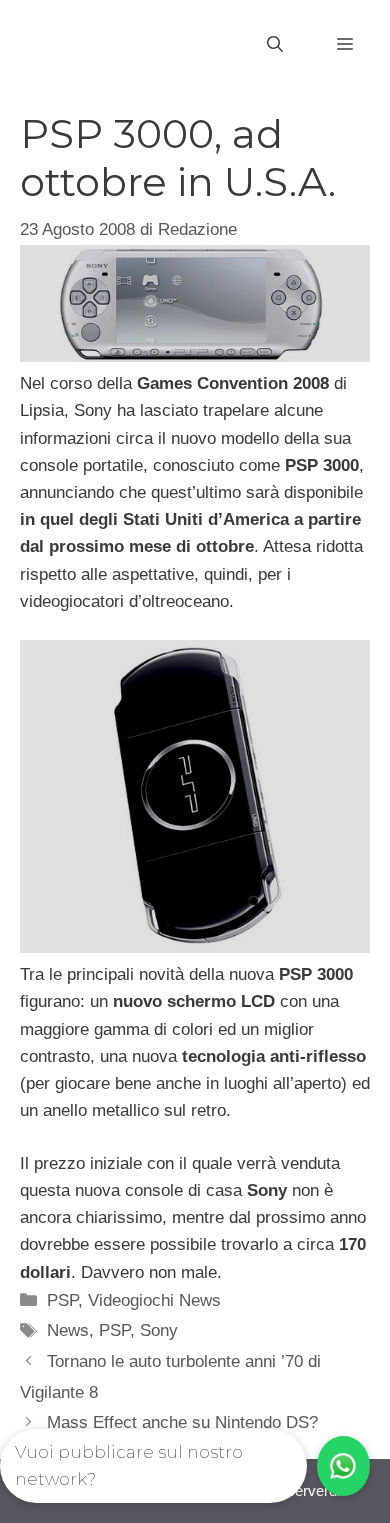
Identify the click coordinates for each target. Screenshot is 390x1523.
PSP (62, 1300)
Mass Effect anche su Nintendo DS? (182, 1422)
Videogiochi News (154, 1300)
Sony (159, 1330)
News (68, 1330)
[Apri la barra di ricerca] (275, 45)
